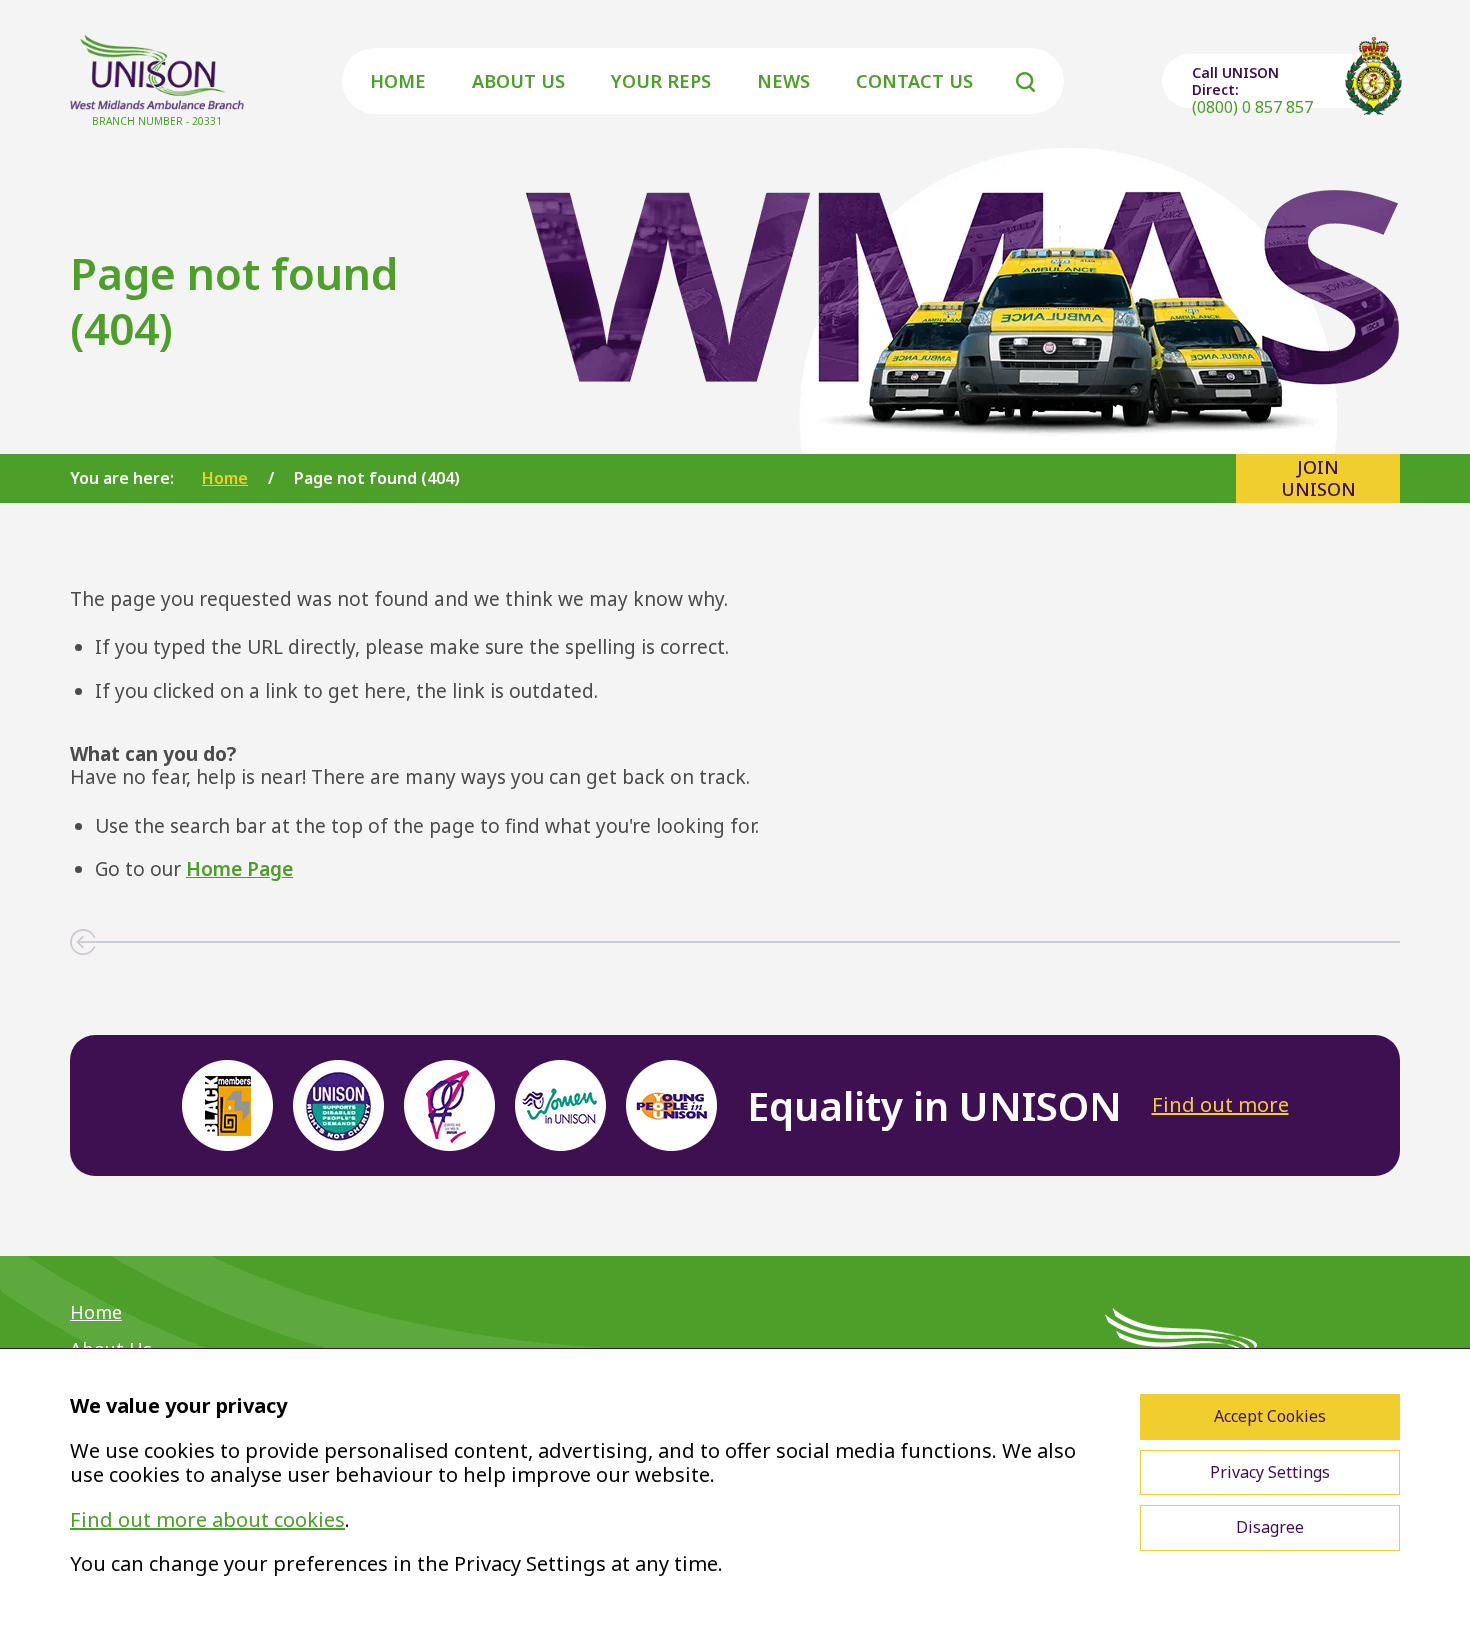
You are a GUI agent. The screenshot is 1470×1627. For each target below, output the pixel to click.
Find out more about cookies (207, 1519)
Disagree (1270, 1527)
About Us (518, 81)
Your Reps (661, 81)
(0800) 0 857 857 (1252, 107)
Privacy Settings (1270, 1472)
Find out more (1220, 1104)
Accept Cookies (1270, 1416)
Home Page (239, 869)
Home (398, 81)
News (783, 81)
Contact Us (914, 81)
